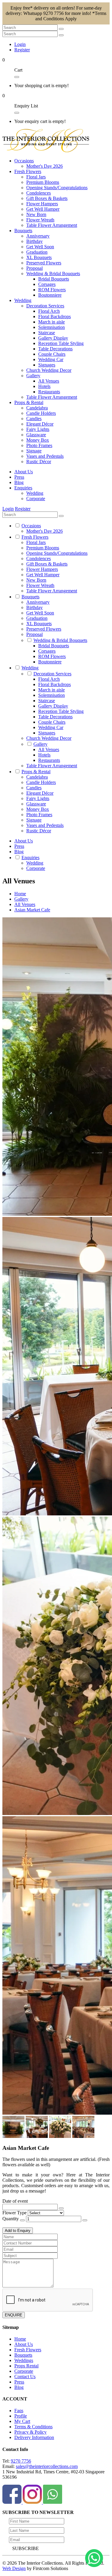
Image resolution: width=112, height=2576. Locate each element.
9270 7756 (21, 2461)
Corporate (36, 499)
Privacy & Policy (30, 2432)
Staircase (47, 333)
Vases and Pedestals (45, 456)
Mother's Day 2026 (45, 166)
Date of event (15, 2201)
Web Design (14, 2568)
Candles (34, 419)
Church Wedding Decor (49, 370)
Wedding (35, 493)
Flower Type (14, 2213)
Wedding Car (51, 359)
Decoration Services (45, 306)
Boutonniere (50, 295)
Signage (34, 451)
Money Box (38, 440)
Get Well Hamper (43, 209)
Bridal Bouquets (54, 279)
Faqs (19, 2411)
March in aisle (52, 322)
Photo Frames (39, 445)
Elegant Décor (40, 424)
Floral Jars (36, 177)
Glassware (36, 435)
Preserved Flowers (44, 263)
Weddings (24, 2360)
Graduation (37, 252)
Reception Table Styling (61, 343)
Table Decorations (55, 349)
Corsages (47, 284)
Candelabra (37, 408)
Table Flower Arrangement (52, 225)
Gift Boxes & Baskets (47, 198)
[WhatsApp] (53, 2502)
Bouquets (23, 2355)
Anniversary (38, 236)
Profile (21, 2416)
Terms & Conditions (33, 2427)
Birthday (34, 241)
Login (20, 44)
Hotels (44, 386)
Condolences (39, 193)
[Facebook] (13, 2502)
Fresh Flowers (28, 2350)
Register (22, 50)
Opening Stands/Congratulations (57, 188)
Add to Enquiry (18, 2231)
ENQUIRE (14, 2315)
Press (19, 2382)
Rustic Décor (39, 462)
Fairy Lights (38, 429)
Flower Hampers (42, 204)
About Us (24, 2344)
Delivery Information (34, 2437)
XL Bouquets (39, 257)
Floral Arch (49, 311)
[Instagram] (33, 2502)
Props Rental (26, 2366)
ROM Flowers (52, 290)
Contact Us (25, 2377)
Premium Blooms (43, 182)
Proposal (34, 268)
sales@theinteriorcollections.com (47, 2466)
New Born (36, 214)
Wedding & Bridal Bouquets (53, 274)
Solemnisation (52, 327)
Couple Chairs (52, 354)
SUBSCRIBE (26, 2548)
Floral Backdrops (55, 316)
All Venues (49, 381)
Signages (47, 365)
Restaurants (49, 392)
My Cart (22, 2421)
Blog (19, 2387)
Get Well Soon (40, 247)
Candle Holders (41, 413)
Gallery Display (53, 338)
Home (20, 2339)
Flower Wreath (40, 220)
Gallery (33, 376)
